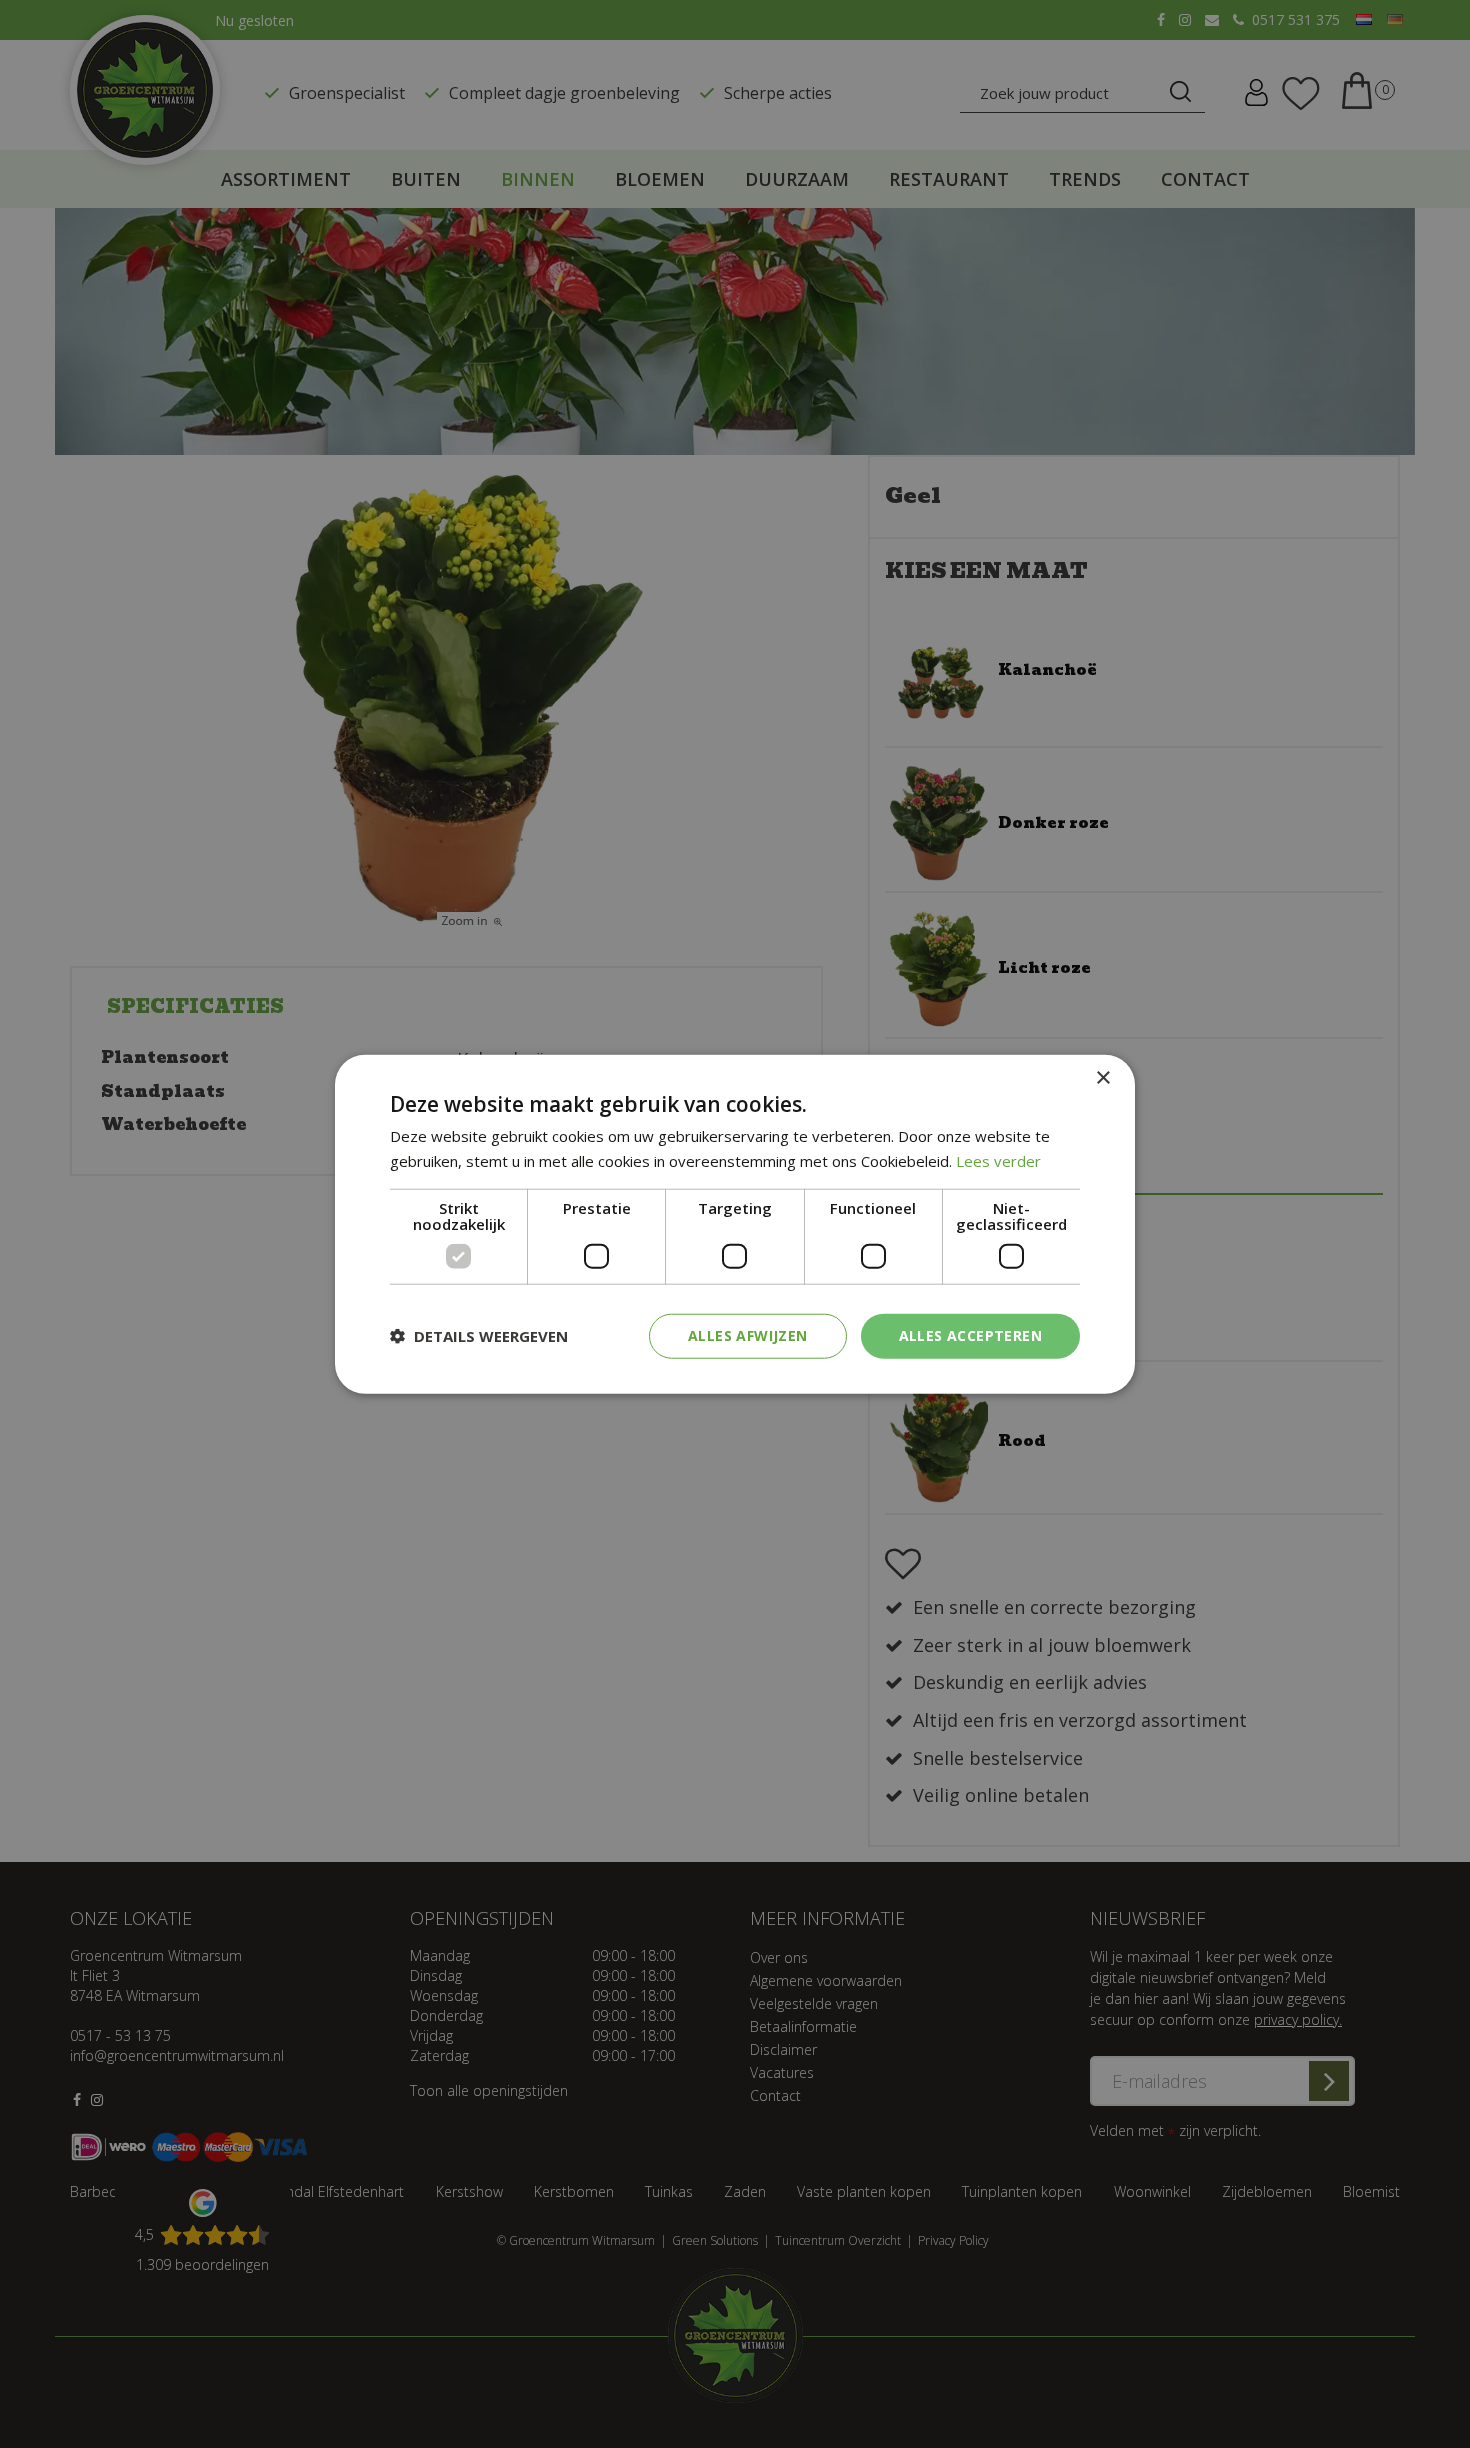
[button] (479, 1336)
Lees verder (998, 1161)
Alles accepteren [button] (970, 1335)
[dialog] (735, 1224)
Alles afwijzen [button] (748, 1335)
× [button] (1102, 1078)
